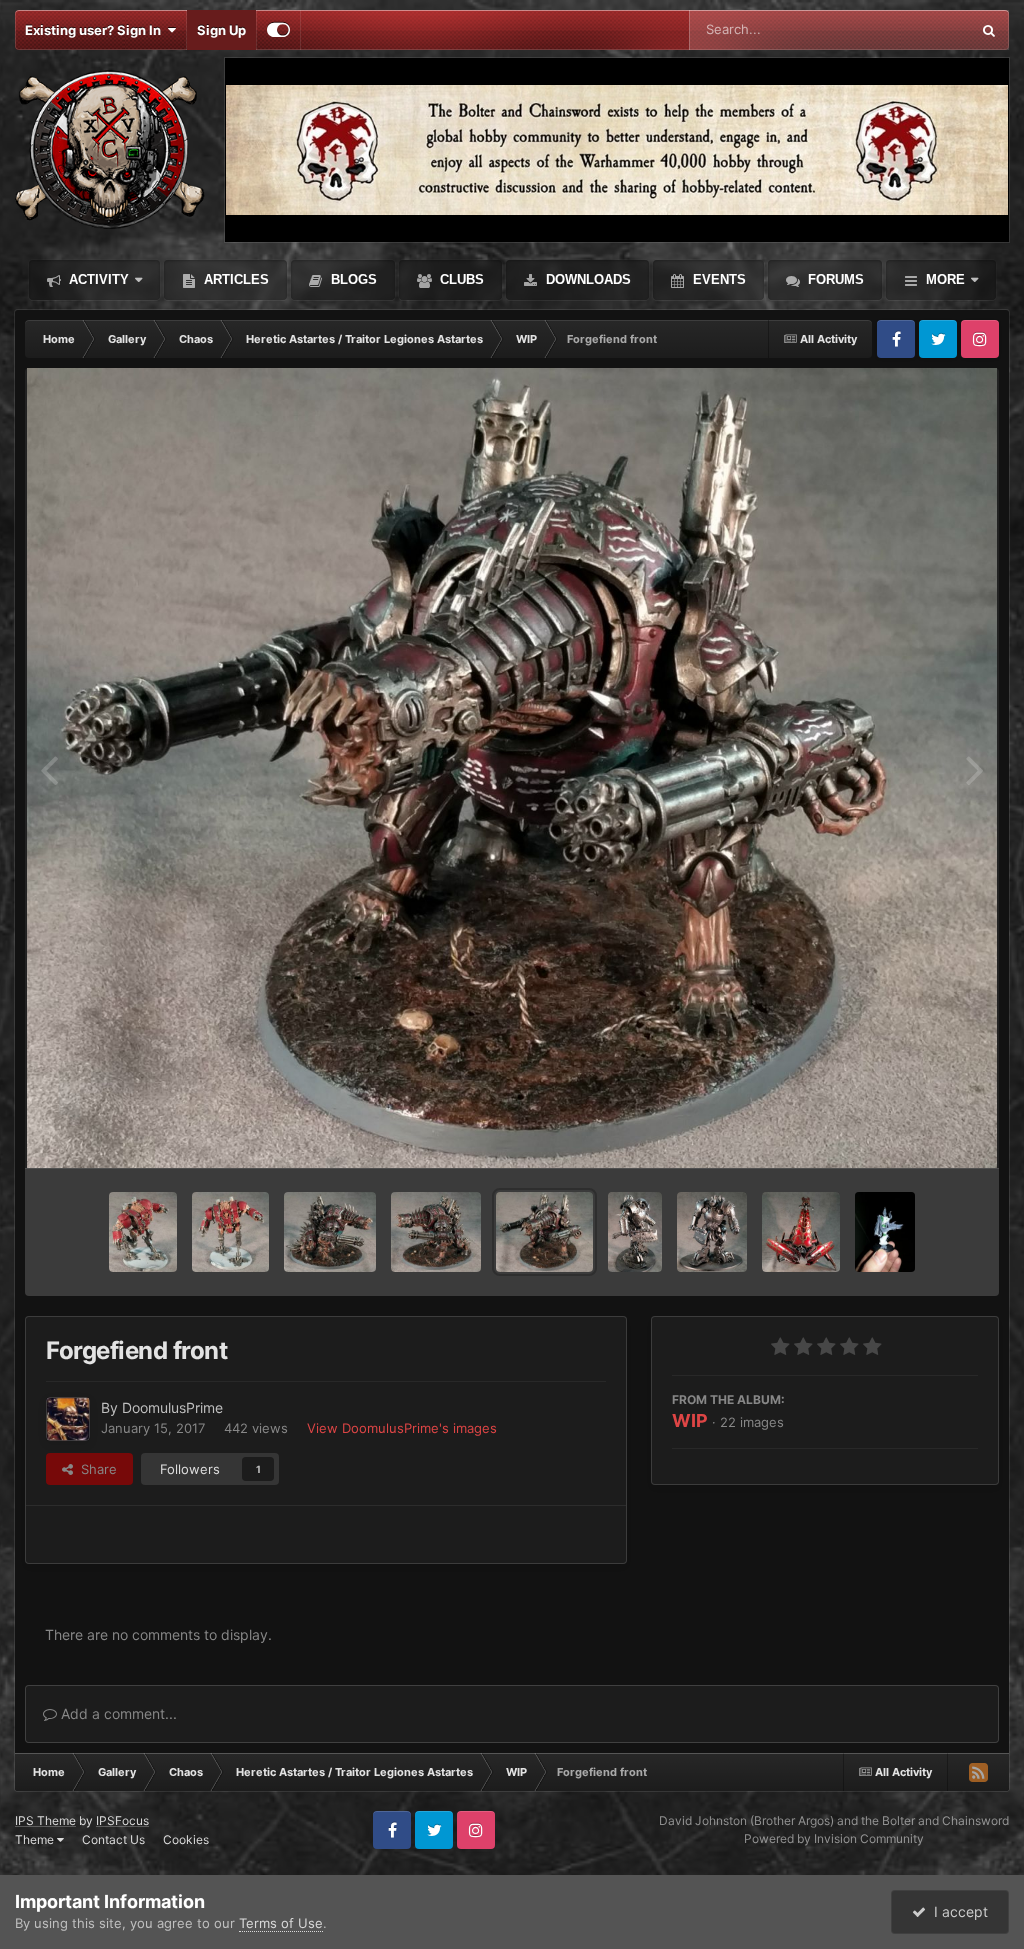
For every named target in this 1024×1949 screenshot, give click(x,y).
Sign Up (221, 30)
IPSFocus (122, 1820)
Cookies (186, 1839)
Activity (97, 279)
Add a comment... (117, 1713)
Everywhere (908, 29)
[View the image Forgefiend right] (329, 1232)
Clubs (460, 279)
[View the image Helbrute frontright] (143, 1232)
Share (95, 1469)
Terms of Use (281, 1923)
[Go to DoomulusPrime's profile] (68, 1419)
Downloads (586, 279)
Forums (834, 279)
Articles (234, 279)
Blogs (352, 279)
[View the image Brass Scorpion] (801, 1232)
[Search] (989, 30)
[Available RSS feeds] (978, 1772)
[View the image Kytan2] (635, 1232)
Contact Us (113, 1839)
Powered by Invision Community (834, 1838)
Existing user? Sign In (96, 30)
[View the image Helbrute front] (231, 1232)
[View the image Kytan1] (712, 1232)
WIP (690, 1420)
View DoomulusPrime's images (402, 1428)
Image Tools (917, 1132)
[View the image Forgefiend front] (544, 1232)
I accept (957, 1911)
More (945, 279)
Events (717, 279)
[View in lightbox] (512, 768)
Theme (36, 1839)
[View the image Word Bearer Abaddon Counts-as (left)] (885, 1232)
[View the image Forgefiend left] (436, 1232)
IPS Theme (45, 1820)
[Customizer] (278, 30)
